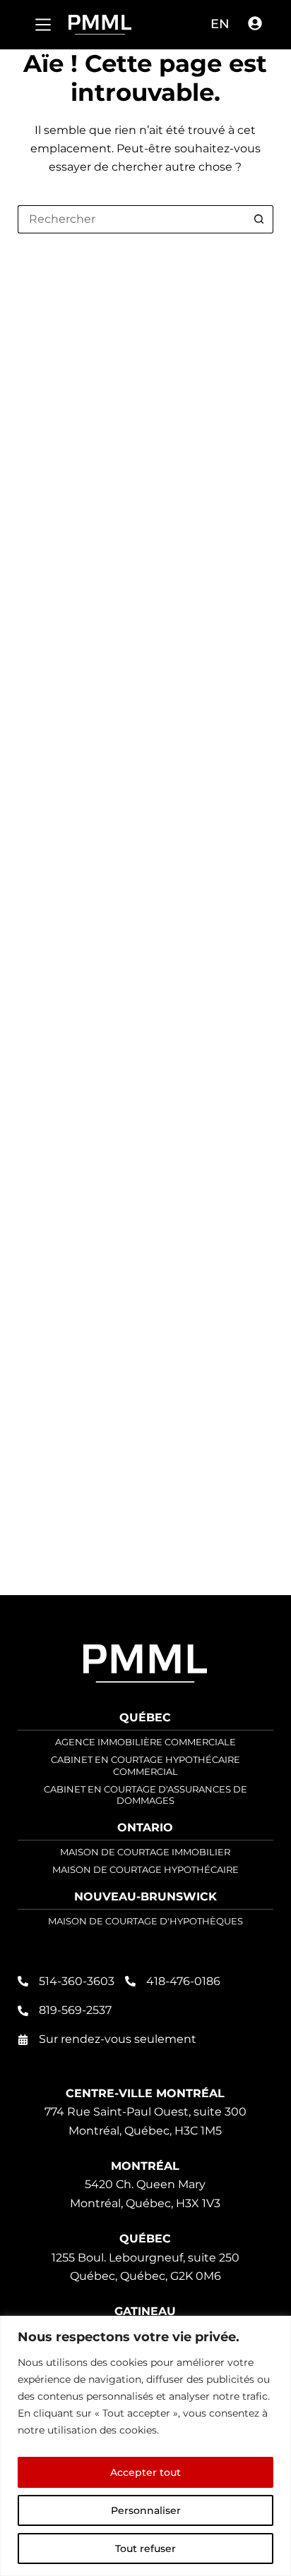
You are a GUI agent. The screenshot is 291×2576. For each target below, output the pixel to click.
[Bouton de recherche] (259, 219)
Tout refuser (145, 2548)
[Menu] (43, 25)
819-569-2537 (75, 2010)
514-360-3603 (77, 1981)
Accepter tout (145, 2472)
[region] (145, 2446)
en (220, 24)
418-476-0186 (183, 1981)
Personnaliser (146, 2510)
